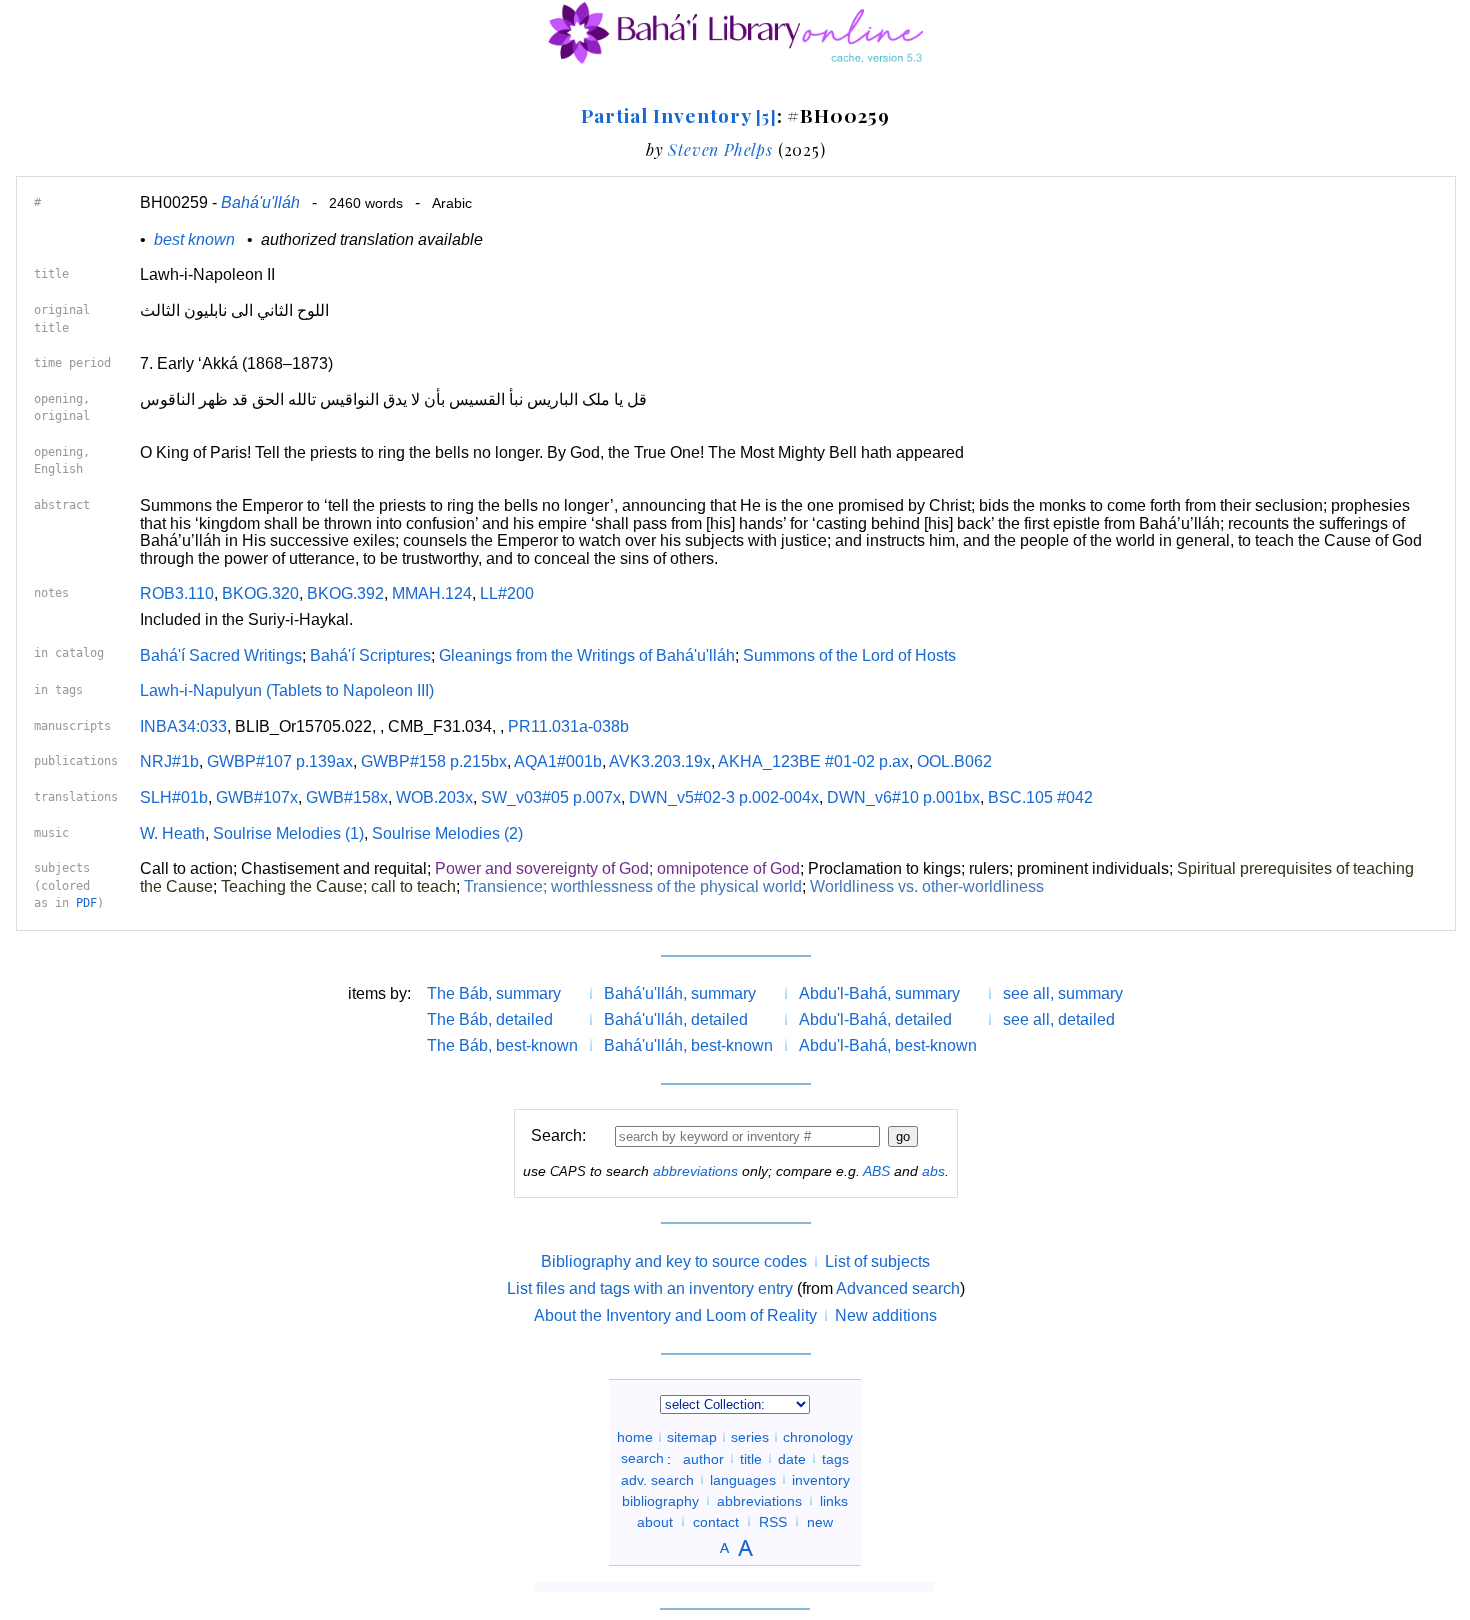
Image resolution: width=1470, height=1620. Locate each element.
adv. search (657, 1479)
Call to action (186, 868)
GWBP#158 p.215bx (434, 761)
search (642, 1458)
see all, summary (1063, 993)
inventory (821, 1479)
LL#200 (507, 593)
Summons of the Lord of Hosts (849, 655)
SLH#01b (174, 797)
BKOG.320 (260, 593)
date (792, 1458)
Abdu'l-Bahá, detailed (875, 1019)
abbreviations (695, 1171)
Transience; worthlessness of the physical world (633, 886)
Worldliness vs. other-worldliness (927, 886)
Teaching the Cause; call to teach (338, 886)
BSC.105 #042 (1040, 797)
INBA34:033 (183, 726)
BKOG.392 (345, 593)
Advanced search (898, 1288)
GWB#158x (347, 797)
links (834, 1500)
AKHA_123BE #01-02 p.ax (813, 761)
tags (835, 1458)
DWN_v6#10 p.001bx (903, 797)
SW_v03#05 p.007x (551, 797)
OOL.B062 (954, 761)
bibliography (660, 1500)
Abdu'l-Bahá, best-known (888, 1045)
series (750, 1437)
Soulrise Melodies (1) (288, 833)
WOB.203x (434, 797)
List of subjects (877, 1261)
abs (933, 1171)
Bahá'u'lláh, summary (680, 993)
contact (716, 1521)
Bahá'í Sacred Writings (221, 655)
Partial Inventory (678, 115)
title (751, 1458)
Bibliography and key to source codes (674, 1261)
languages (743, 1479)
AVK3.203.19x (660, 761)
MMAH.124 (432, 593)
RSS (773, 1521)
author (703, 1458)
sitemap (692, 1437)
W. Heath (172, 833)
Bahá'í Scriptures (370, 655)
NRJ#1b (169, 761)
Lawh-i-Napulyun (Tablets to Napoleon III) (287, 690)
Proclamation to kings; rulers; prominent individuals (988, 868)
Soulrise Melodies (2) (447, 833)
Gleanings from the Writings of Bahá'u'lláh (587, 655)
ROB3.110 (177, 593)
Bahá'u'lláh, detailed (676, 1019)
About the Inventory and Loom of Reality (675, 1315)
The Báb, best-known (502, 1045)
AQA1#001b (558, 761)
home (635, 1437)
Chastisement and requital (334, 868)
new (820, 1521)
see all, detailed (1059, 1019)
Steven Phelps (720, 149)
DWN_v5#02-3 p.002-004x (724, 797)
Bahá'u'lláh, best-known (688, 1045)
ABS (876, 1171)
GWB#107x (257, 797)
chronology (818, 1437)
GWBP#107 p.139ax (280, 761)
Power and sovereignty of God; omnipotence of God (617, 868)
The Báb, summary (494, 993)
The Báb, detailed (490, 1019)
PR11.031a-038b (568, 726)
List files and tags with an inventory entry (650, 1288)
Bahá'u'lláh (260, 202)
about (655, 1521)
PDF (86, 903)
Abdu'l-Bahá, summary (879, 993)
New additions (886, 1315)
